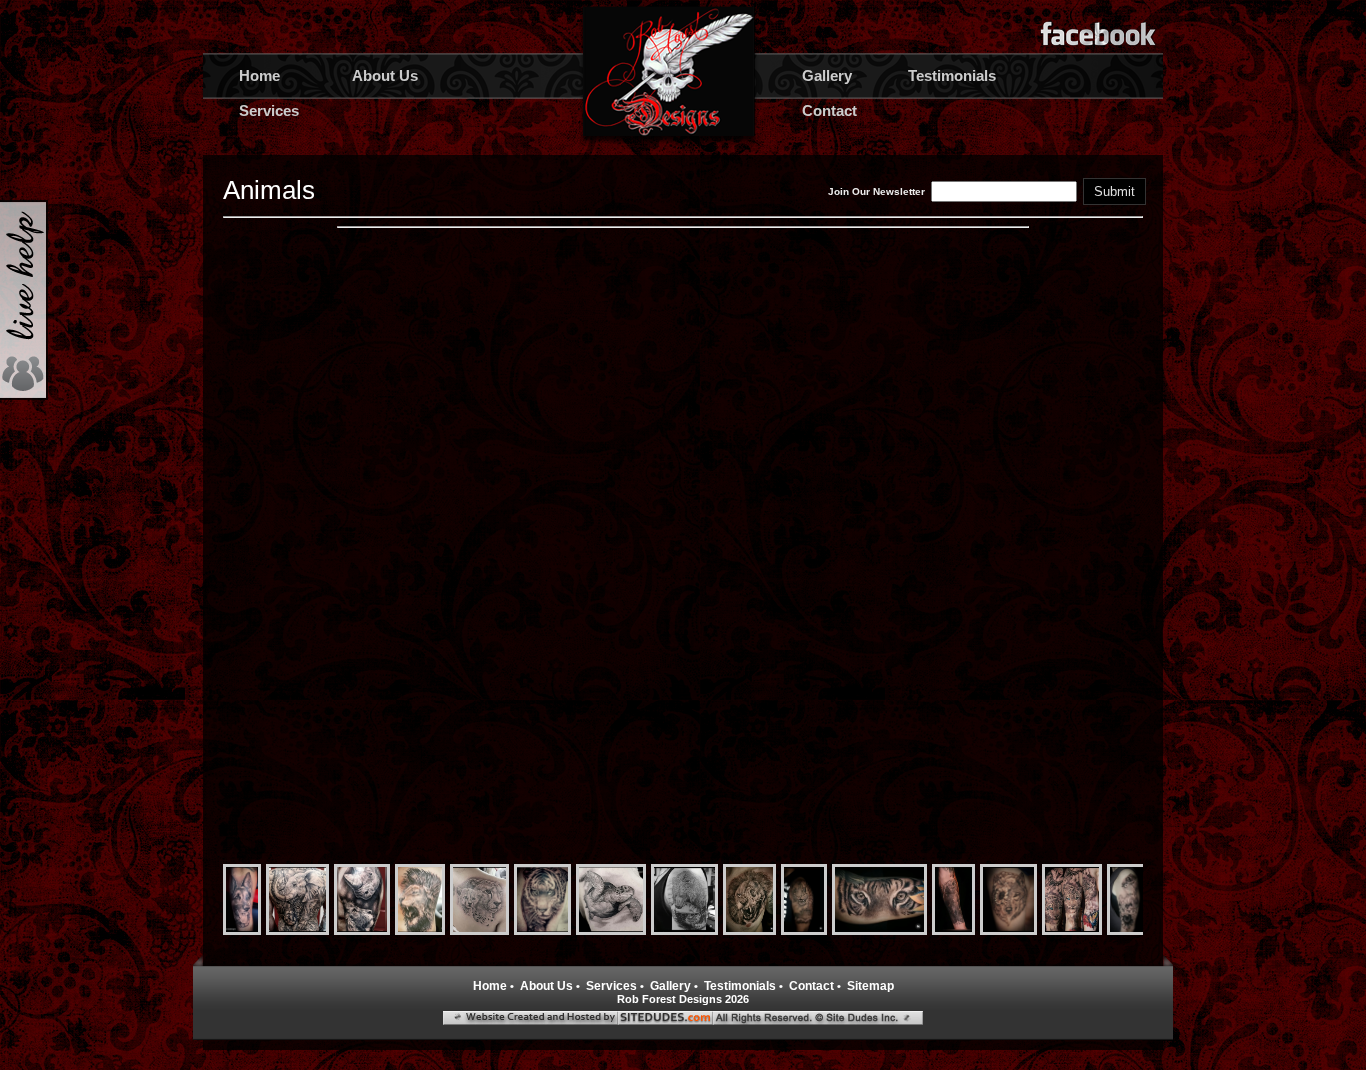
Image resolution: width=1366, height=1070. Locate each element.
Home (259, 75)
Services (269, 110)
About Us (385, 75)
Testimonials (952, 75)
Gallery (827, 75)
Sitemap (870, 986)
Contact (829, 110)
